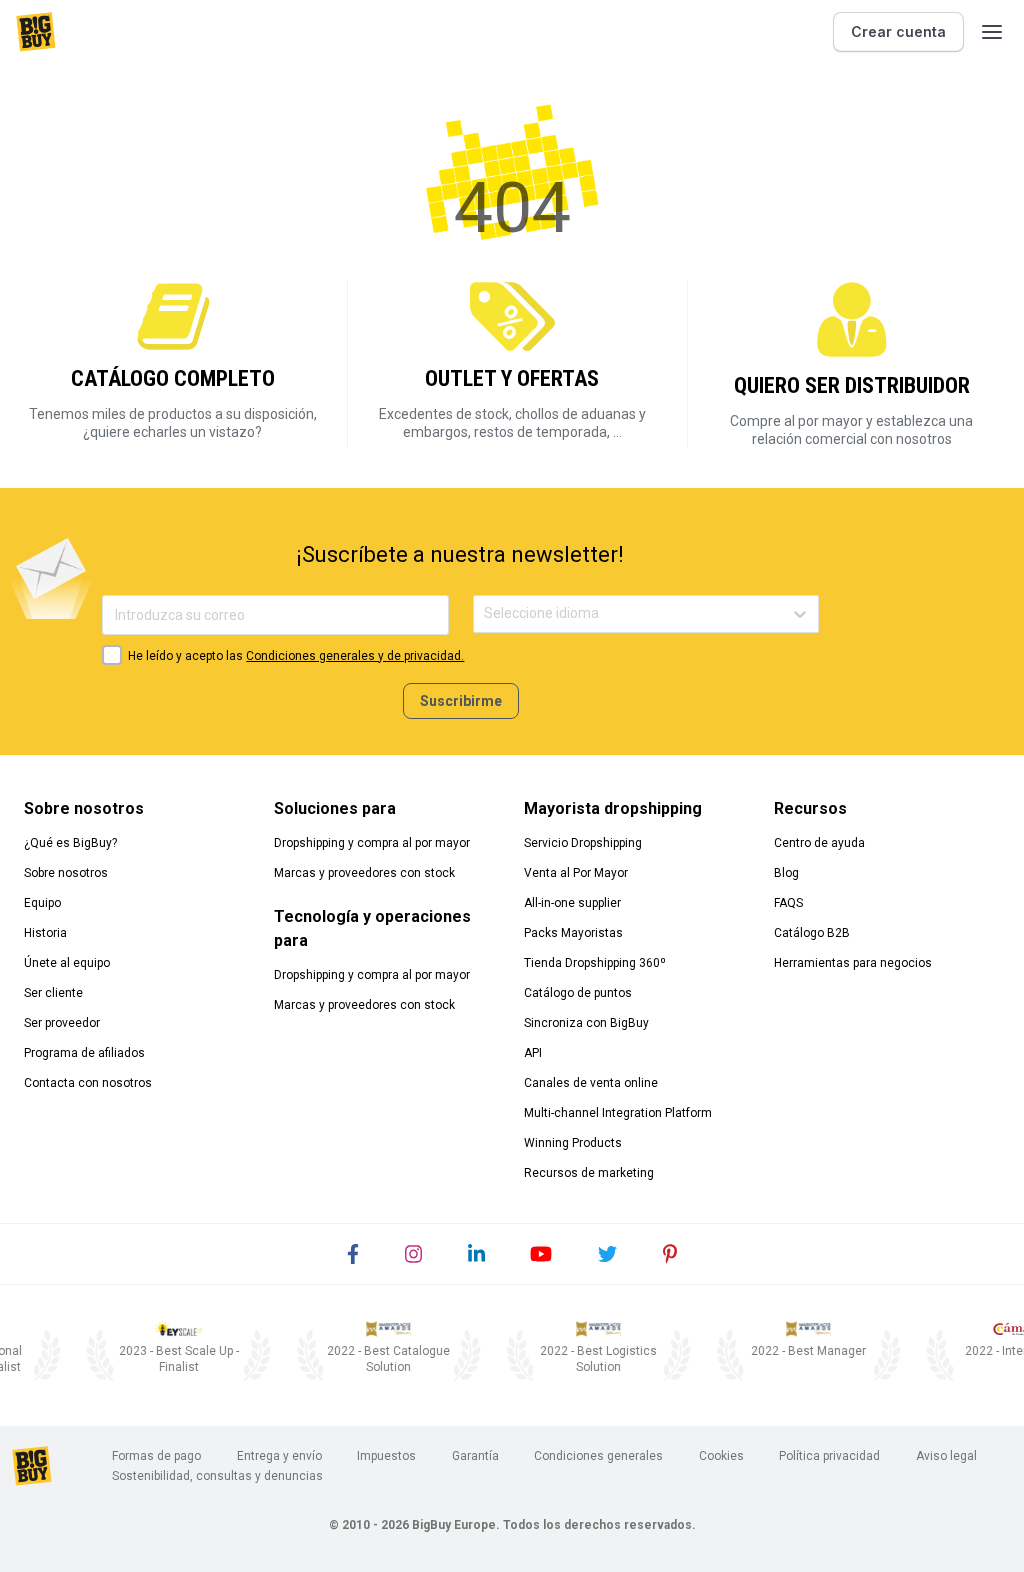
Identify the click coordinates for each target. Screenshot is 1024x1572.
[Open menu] (992, 32)
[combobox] (485, 613)
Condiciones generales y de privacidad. (355, 656)
